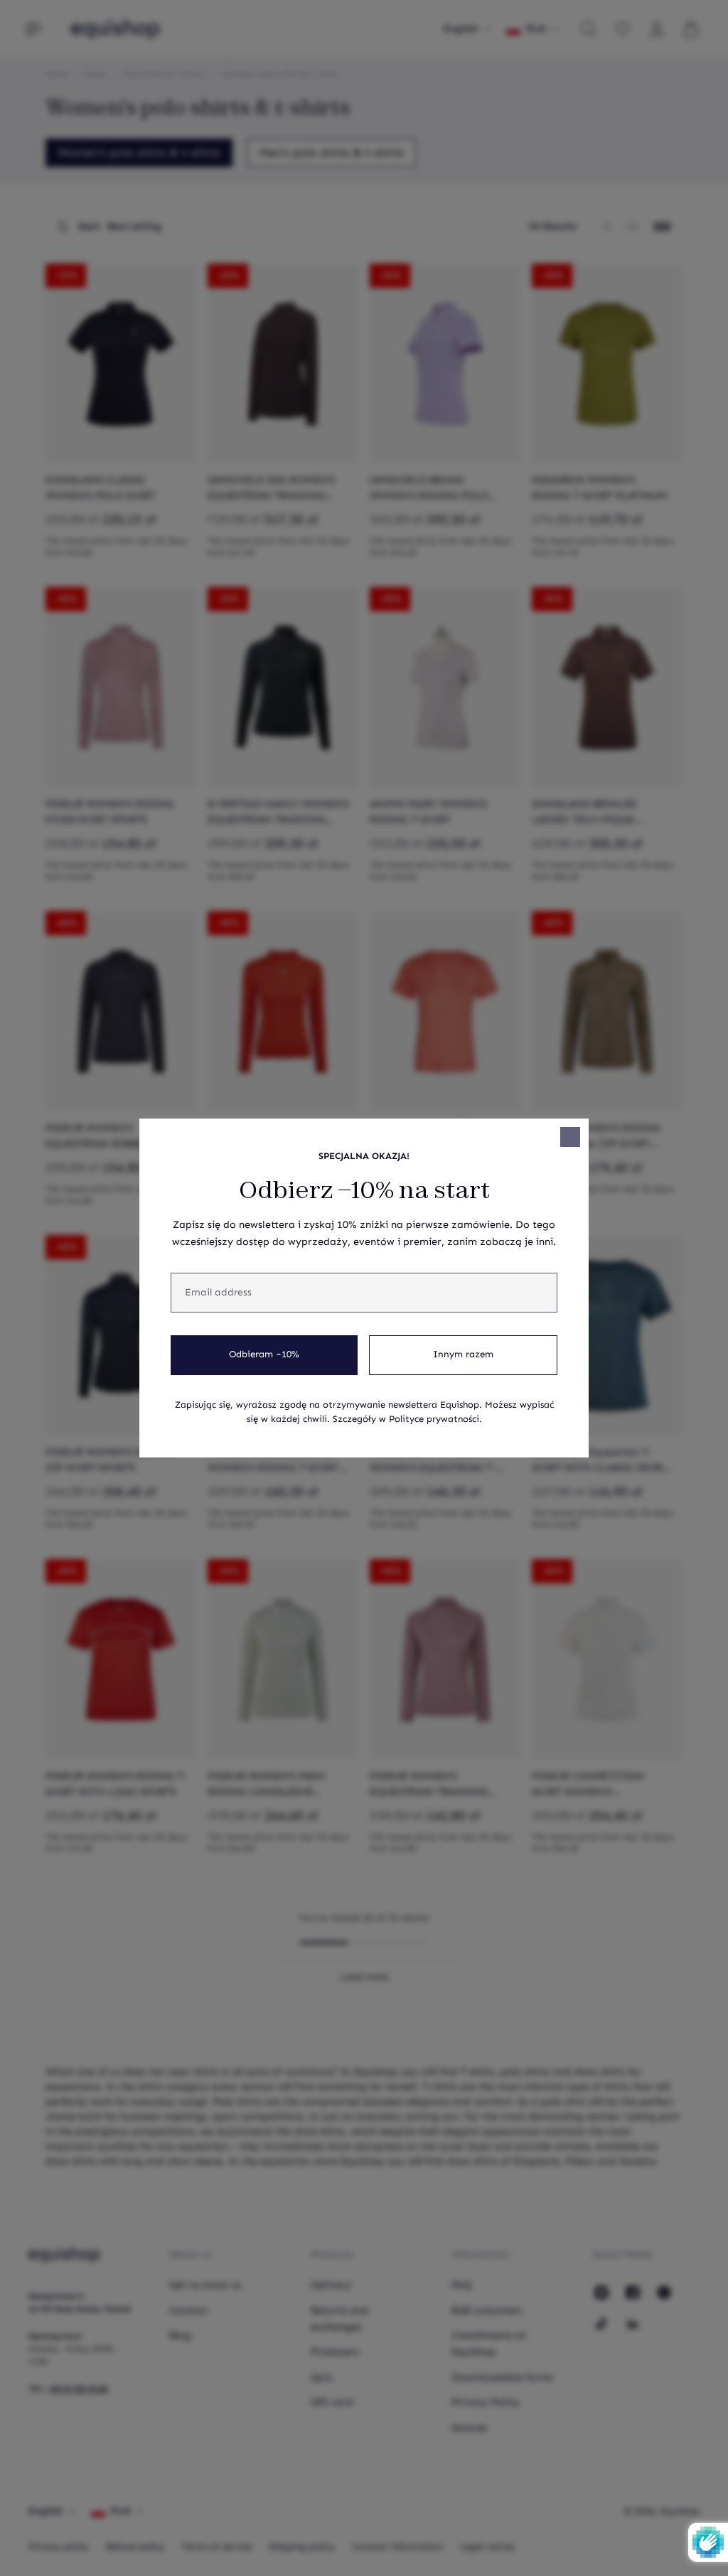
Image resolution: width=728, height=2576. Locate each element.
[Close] (570, 1137)
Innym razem (463, 1354)
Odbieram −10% (264, 1354)
